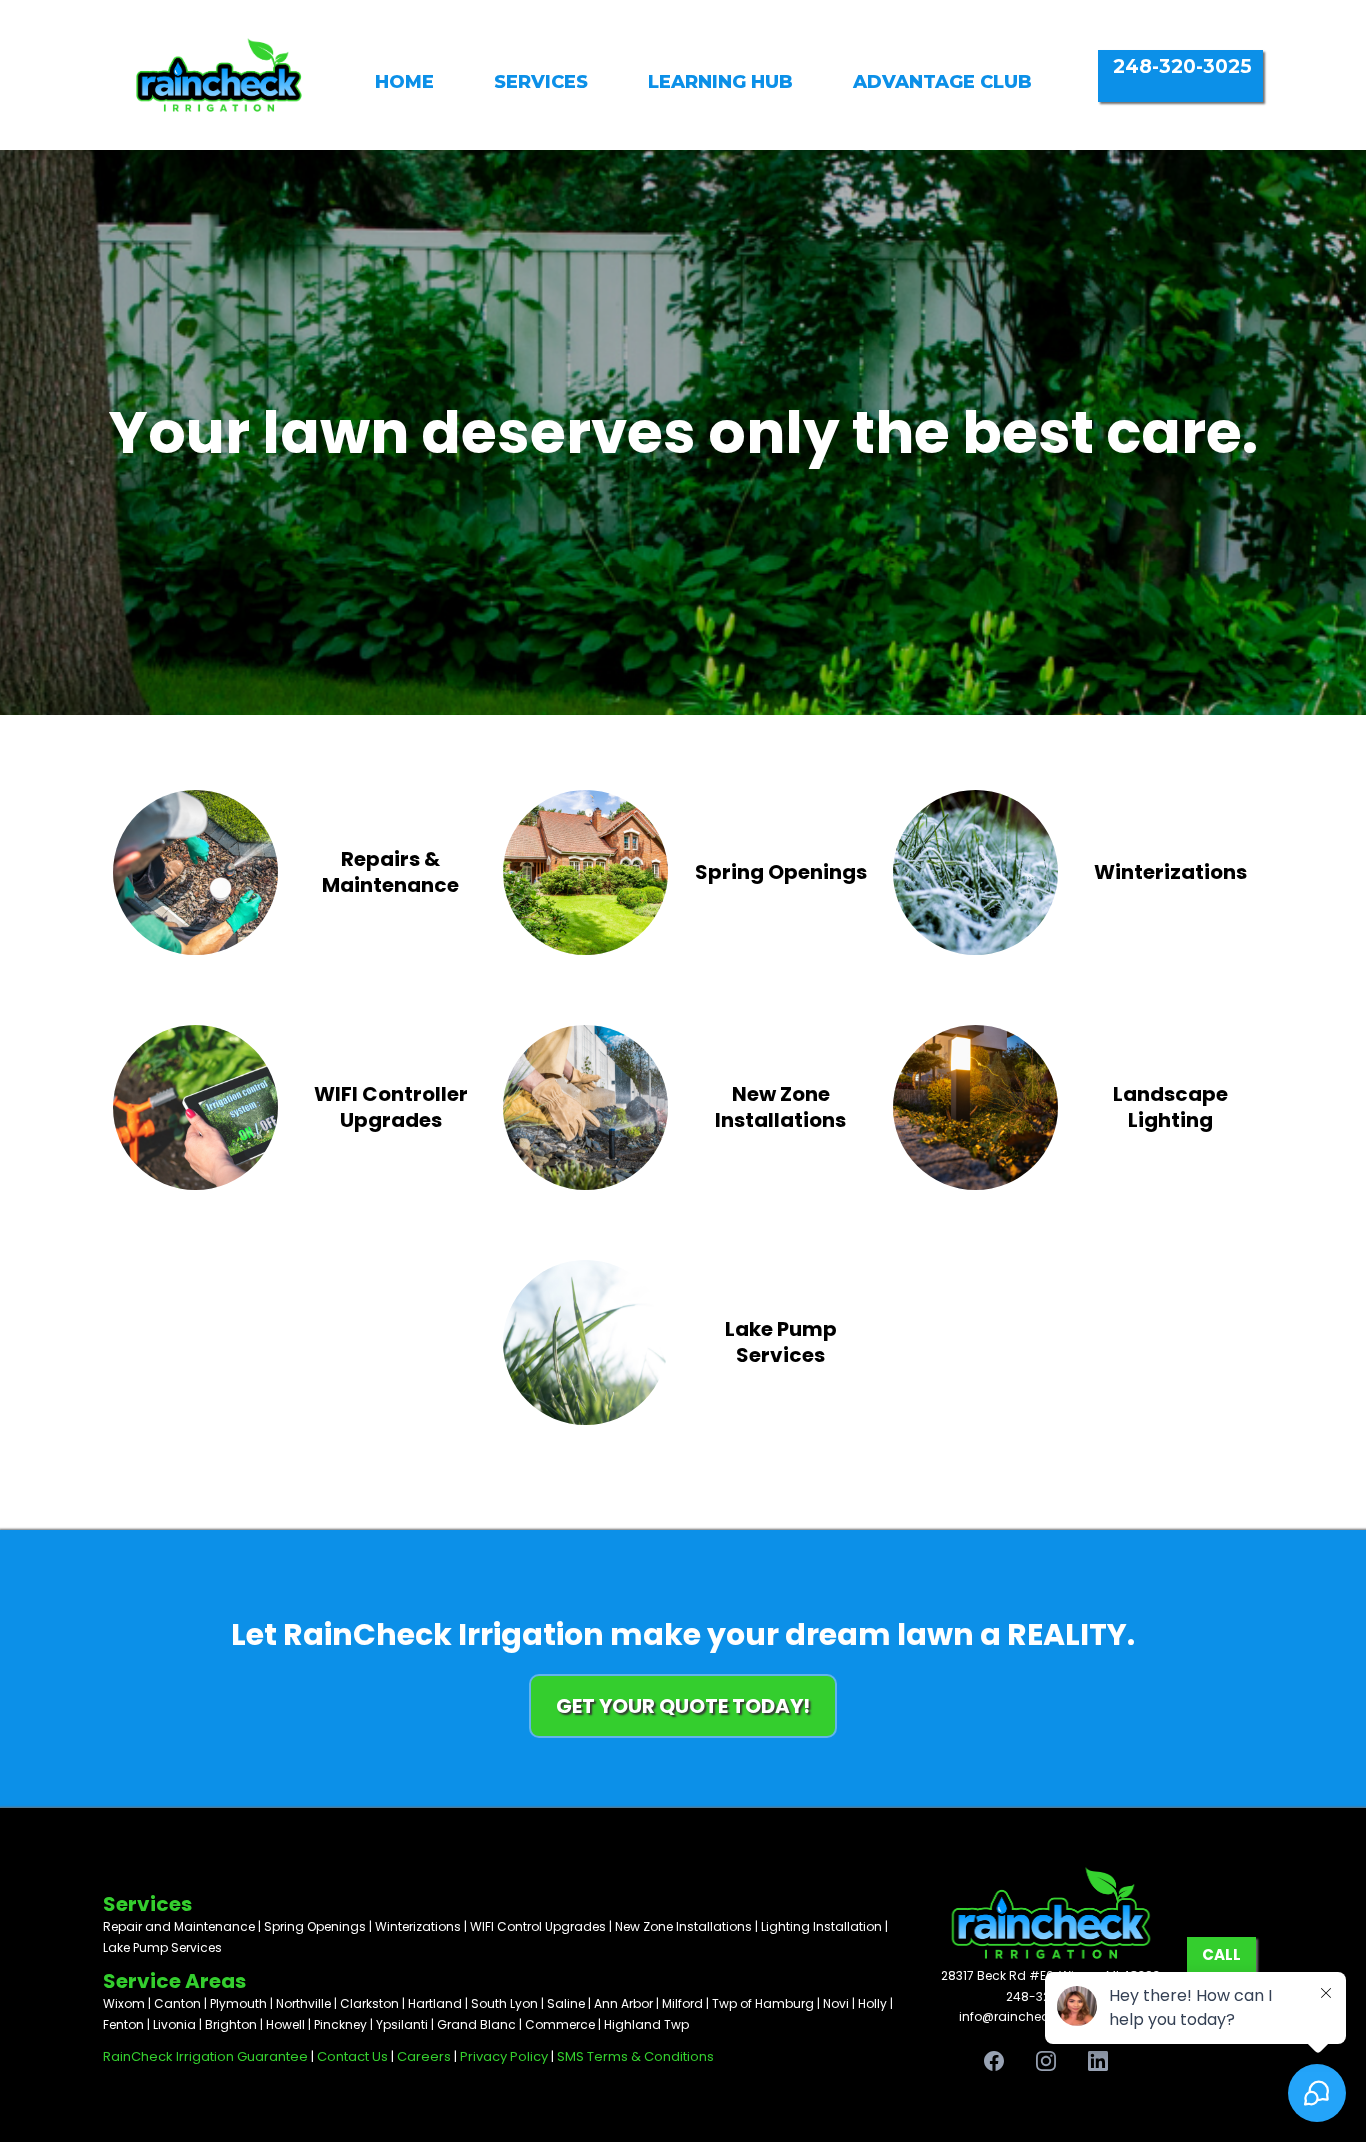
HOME (404, 82)
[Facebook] (994, 2061)
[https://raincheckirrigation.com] (219, 72)
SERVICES (541, 82)
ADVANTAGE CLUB (942, 82)
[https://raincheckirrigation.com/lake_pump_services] (585, 1340)
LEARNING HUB (720, 82)
